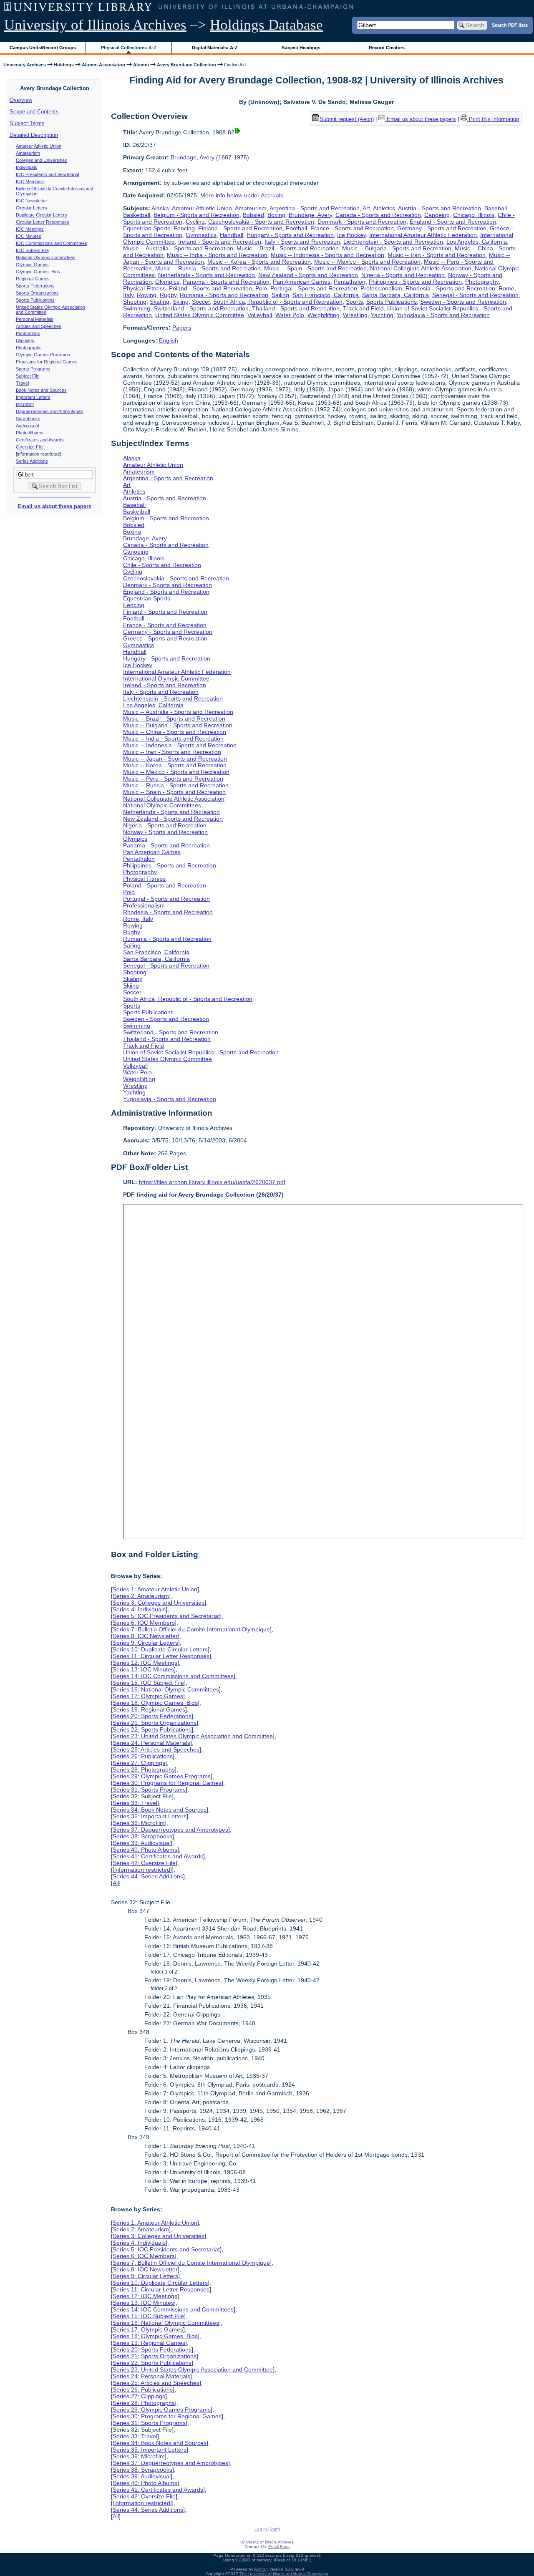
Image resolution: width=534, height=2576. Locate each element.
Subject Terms (27, 123)
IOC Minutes (29, 236)
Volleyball (260, 315)
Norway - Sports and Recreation (165, 832)
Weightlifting (324, 315)
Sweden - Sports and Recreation (463, 302)
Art (366, 208)
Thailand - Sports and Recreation (296, 308)
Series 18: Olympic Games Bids (155, 1703)
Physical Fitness (144, 288)
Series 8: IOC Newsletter (145, 1636)
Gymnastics (201, 235)
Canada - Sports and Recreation (378, 215)
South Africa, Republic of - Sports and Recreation (278, 302)
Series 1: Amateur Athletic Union (155, 1589)
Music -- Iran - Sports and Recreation (437, 255)
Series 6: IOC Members (144, 1623)
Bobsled (253, 215)
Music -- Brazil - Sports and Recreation (288, 248)
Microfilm (25, 404)
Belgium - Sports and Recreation (196, 215)
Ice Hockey (351, 235)
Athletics (384, 208)
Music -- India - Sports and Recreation (217, 255)
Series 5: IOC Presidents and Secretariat (166, 1616)
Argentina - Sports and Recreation (315, 208)
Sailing (280, 295)
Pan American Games (302, 282)
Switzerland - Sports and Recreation (201, 308)
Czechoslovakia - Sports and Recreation (261, 222)
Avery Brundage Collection (186, 65)
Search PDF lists (510, 25)
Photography (482, 282)
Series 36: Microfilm (139, 1823)
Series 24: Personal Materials (151, 1743)
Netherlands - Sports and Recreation (207, 275)
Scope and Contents (34, 112)
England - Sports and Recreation (453, 222)
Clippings (25, 340)
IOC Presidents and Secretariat (48, 174)
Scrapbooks (28, 418)
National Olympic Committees (46, 257)
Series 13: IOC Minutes (143, 1669)
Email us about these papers (54, 506)
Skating (160, 302)
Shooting (135, 302)
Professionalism (381, 288)
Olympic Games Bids (38, 272)
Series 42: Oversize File (144, 1863)
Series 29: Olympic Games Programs (162, 1776)
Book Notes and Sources (41, 390)
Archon (261, 2569)
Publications (28, 333)
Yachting (382, 315)
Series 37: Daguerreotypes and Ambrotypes (170, 1830)
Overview (21, 100)
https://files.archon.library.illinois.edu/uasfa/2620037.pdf (212, 1182)
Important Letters (33, 397)
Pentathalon (350, 282)
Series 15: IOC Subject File (148, 1683)
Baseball (496, 208)
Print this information (493, 119)
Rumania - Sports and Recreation (224, 295)
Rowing (147, 295)
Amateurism (28, 153)
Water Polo (290, 315)
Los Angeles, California (477, 242)
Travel (22, 383)
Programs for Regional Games (47, 362)
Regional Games (33, 279)
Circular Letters (31, 208)
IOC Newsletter (31, 201)
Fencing (184, 228)
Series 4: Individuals (139, 1609)
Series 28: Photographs (144, 1769)
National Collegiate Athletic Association (421, 268)
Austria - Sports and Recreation (440, 208)
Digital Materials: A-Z (215, 48)
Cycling (195, 222)
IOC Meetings (30, 229)
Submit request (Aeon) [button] (347, 119)
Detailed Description (34, 135)
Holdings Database (266, 25)
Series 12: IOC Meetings (145, 1663)
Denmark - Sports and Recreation (362, 222)
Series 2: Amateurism (141, 1596)
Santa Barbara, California (395, 295)
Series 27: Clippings (139, 1763)
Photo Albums (30, 433)
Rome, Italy (138, 919)
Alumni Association (103, 65)
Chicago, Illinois (474, 215)
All (116, 1883)
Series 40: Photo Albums (145, 1850)
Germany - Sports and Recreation (442, 228)
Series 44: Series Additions (148, 1876)
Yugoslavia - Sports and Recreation (443, 315)
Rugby (168, 295)
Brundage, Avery (310, 215)
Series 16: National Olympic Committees (166, 1689)
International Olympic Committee (166, 678)
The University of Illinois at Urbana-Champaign (284, 2574)
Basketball (137, 215)
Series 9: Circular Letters (145, 1643)
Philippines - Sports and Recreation (415, 282)
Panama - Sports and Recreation (226, 282)
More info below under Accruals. (243, 195)
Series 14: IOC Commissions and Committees (173, 1676)
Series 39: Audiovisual (142, 1843)
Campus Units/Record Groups (43, 48)
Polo (261, 288)
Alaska (160, 208)
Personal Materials (35, 319)
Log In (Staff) (267, 2529)
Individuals (26, 167)
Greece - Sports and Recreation (165, 638)
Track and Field (363, 308)
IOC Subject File (32, 250)
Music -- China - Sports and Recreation (175, 732)
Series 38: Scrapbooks (142, 1836)
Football (296, 228)
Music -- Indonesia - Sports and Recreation (327, 255)
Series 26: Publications (143, 1756)
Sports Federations (35, 286)
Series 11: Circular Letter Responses (161, 1656)
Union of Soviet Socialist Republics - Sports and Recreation (201, 1052)
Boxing (276, 215)
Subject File (28, 376)
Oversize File (29, 447)
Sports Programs (33, 369)
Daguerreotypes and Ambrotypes (49, 411)
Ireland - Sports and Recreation (220, 242)
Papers (182, 328)
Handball (232, 235)
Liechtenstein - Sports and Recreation (393, 242)
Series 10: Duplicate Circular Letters (160, 1649)
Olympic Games (32, 265)
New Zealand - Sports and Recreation (308, 275)
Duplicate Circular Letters (42, 215)
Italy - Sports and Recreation (302, 242)
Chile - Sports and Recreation (162, 565)
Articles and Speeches (39, 326)
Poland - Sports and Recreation (210, 288)
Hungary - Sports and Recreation (290, 235)
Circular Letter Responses (43, 222)
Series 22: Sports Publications (152, 1729)
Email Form (279, 2547)
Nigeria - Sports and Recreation (403, 275)
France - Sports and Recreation (352, 228)
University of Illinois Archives (95, 25)
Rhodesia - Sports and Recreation (450, 288)
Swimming (137, 308)
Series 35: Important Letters (150, 1816)
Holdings (64, 65)
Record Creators (387, 48)
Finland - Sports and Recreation (240, 228)
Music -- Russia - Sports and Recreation (208, 268)
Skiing (181, 302)
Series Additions (32, 461)
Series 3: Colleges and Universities (159, 1603)
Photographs (29, 348)
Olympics (167, 282)
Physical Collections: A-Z (129, 48)
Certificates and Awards (40, 440)
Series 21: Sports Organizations (155, 1723)
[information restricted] (142, 1870)
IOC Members (30, 181)
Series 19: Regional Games (149, 1709)
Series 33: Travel (135, 1803)
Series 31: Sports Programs (149, 1790)
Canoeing (437, 215)
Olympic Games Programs (43, 355)
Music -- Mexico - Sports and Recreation (367, 262)
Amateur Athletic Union (39, 146)
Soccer (201, 302)
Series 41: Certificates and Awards (158, 1856)
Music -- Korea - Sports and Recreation (259, 262)
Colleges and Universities (42, 160)
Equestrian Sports (147, 228)
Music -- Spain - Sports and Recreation (315, 268)
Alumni (141, 65)
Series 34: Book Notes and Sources (160, 1810)
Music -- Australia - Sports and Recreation (178, 248)
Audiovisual (27, 426)
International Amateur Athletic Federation (423, 235)
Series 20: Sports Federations (152, 1716)
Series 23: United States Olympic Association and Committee (193, 1736)
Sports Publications (35, 300)
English (169, 340)
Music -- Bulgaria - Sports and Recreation (397, 248)
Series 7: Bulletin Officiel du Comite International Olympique (191, 1629)
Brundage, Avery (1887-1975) (210, 157)
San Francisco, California (326, 295)
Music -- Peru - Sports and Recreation (173, 779)
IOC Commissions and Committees (52, 243)
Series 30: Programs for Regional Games (167, 1783)
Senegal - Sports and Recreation (475, 295)
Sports (354, 302)
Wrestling (355, 315)
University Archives (25, 65)
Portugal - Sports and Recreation (314, 288)
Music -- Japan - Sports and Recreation (175, 759)
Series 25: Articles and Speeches (156, 1749)
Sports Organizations (37, 293)
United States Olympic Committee (200, 315)
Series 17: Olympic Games (148, 1696)
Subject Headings (301, 48)
